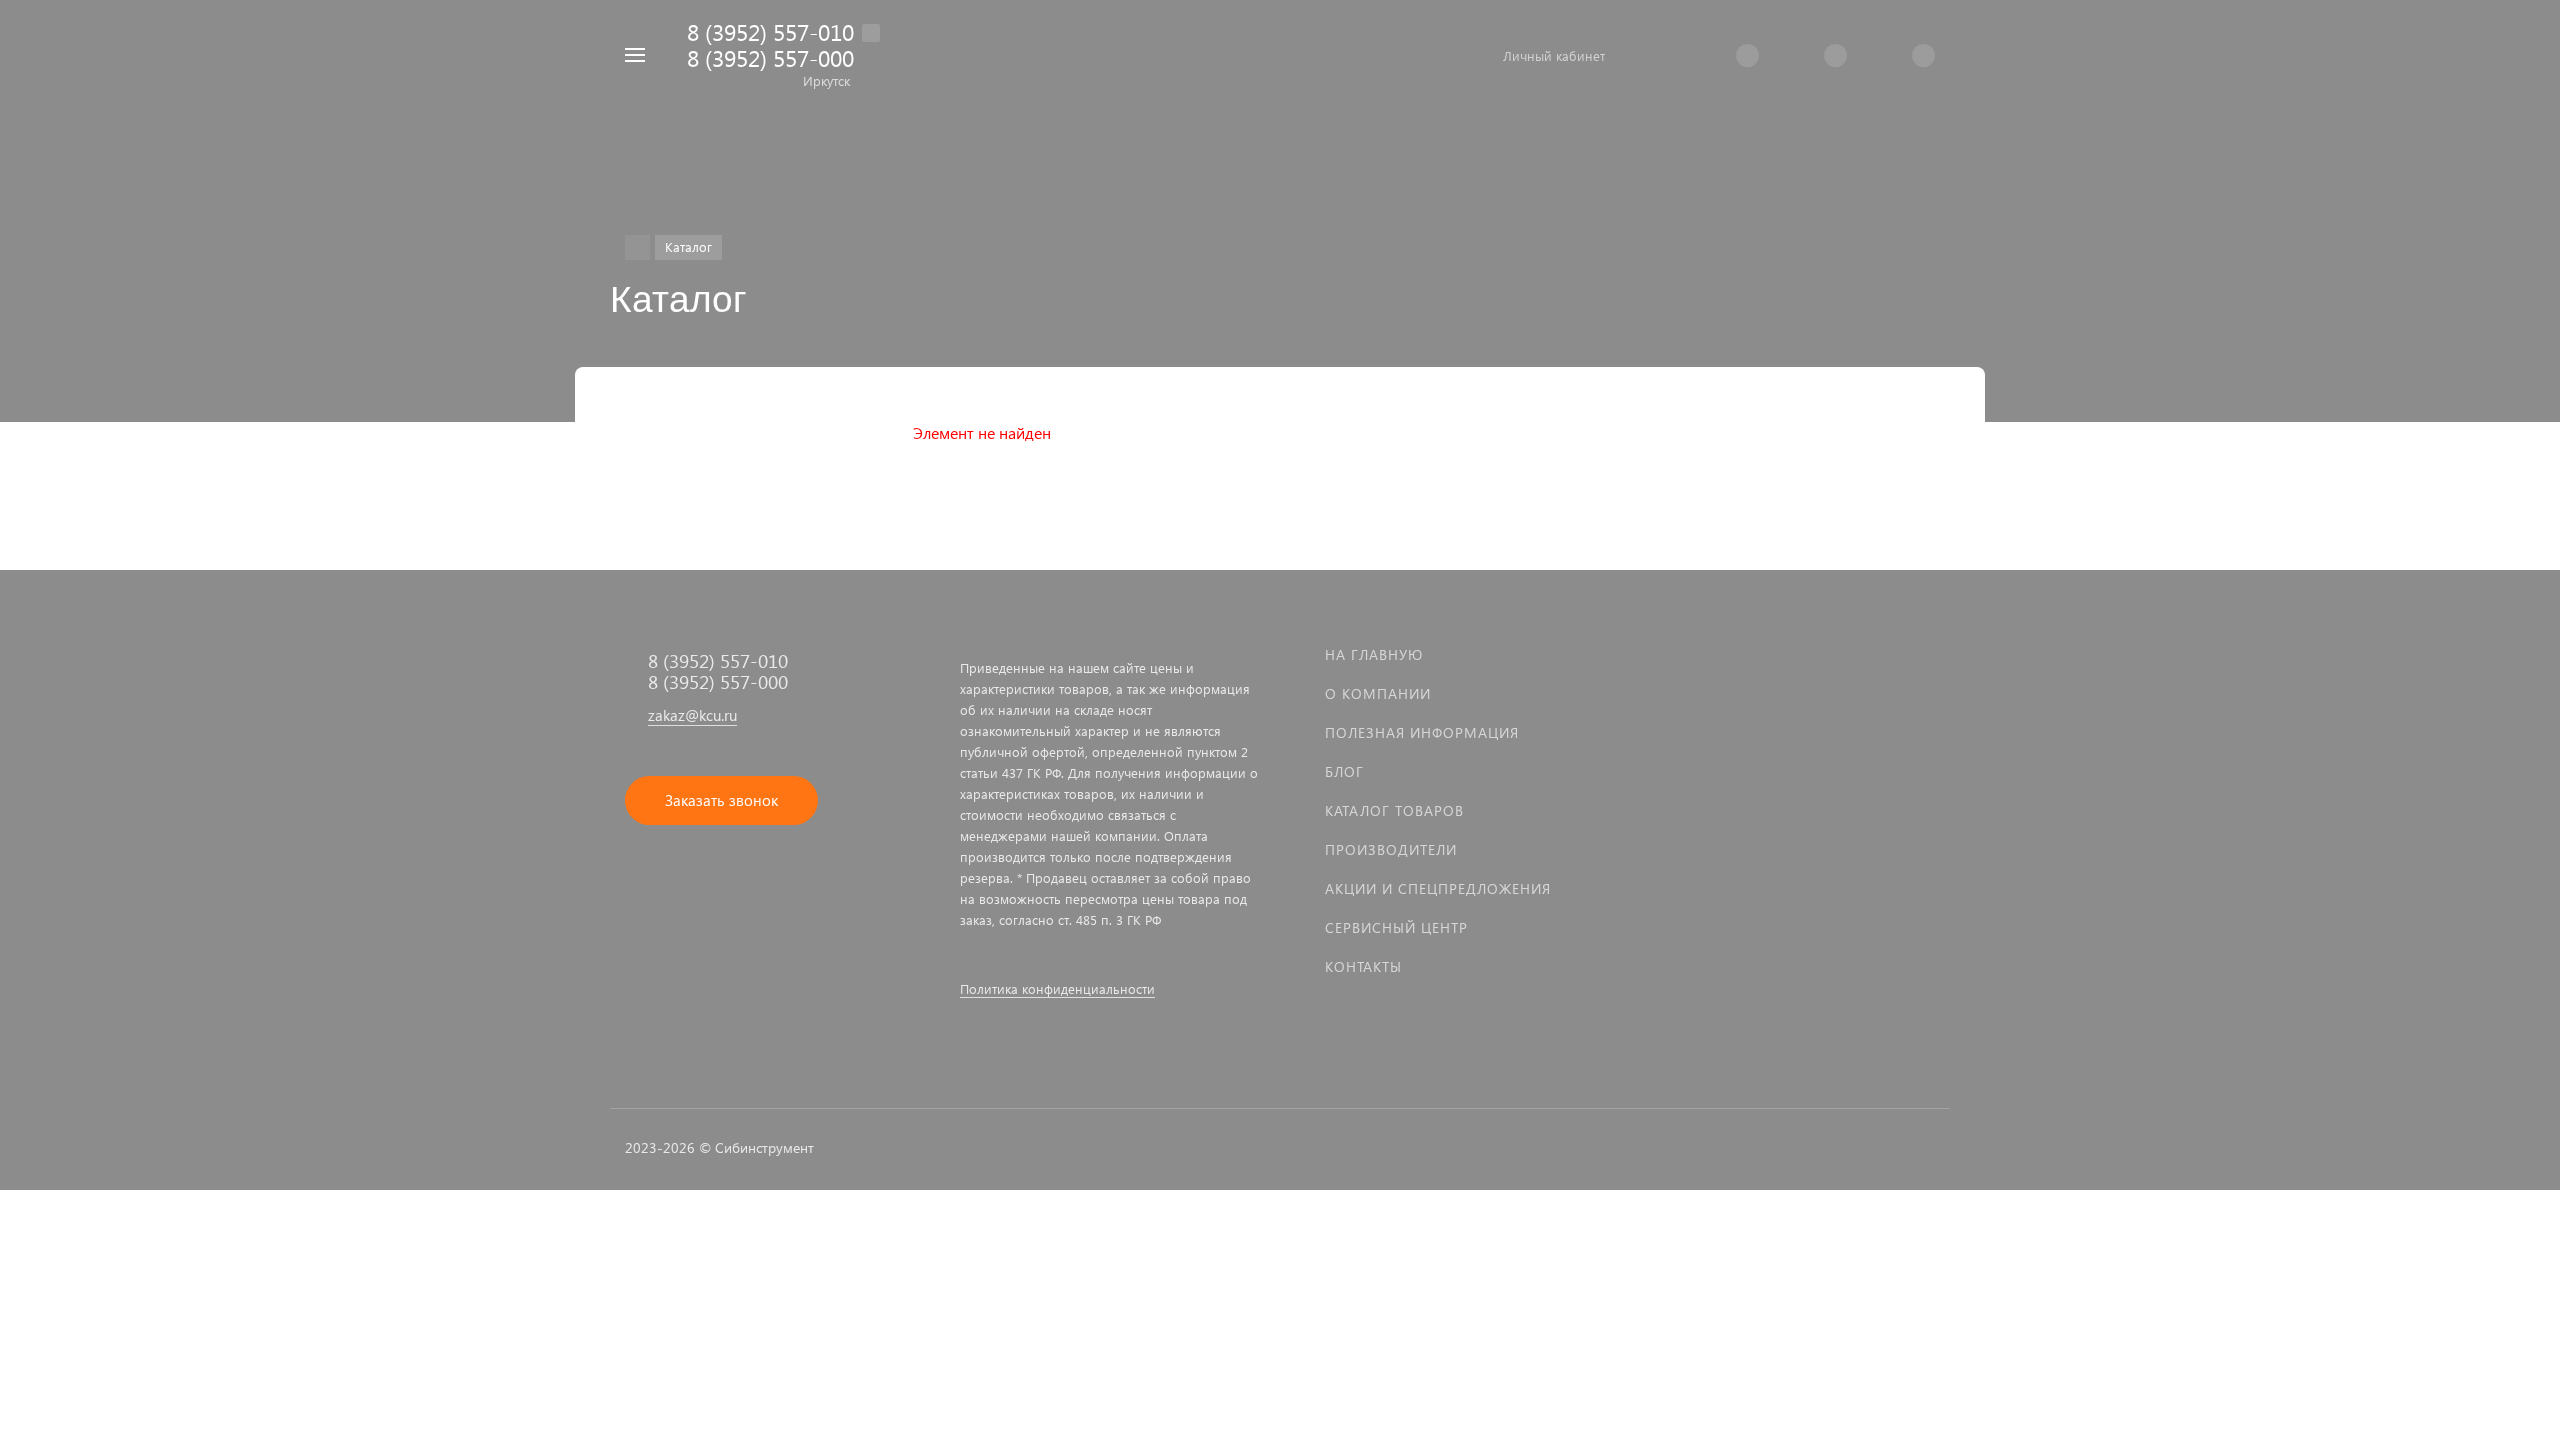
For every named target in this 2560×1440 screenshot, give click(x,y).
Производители (1391, 849)
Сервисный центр (1396, 927)
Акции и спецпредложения (1438, 888)
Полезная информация (1422, 732)
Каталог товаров (1394, 810)
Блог (1344, 771)
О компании (1378, 693)
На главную (1374, 654)
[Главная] (637, 247)
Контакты (1363, 966)
